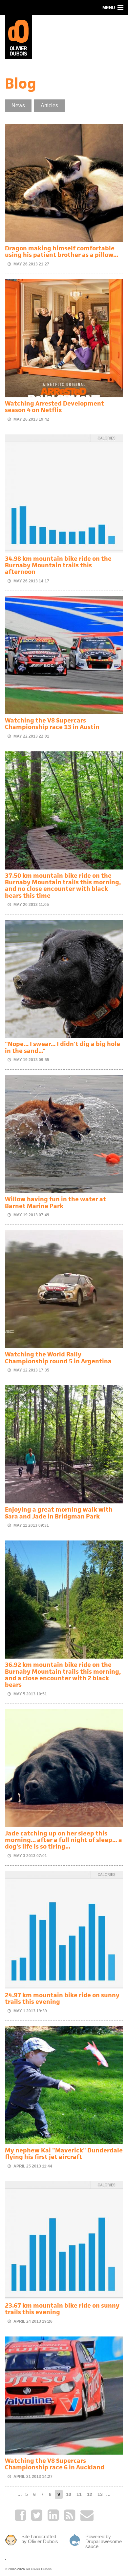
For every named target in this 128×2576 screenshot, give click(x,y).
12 (90, 2494)
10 (69, 2494)
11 (79, 2494)
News (18, 105)
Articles (49, 105)
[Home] (18, 36)
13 (100, 2494)
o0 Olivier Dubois (39, 2569)
